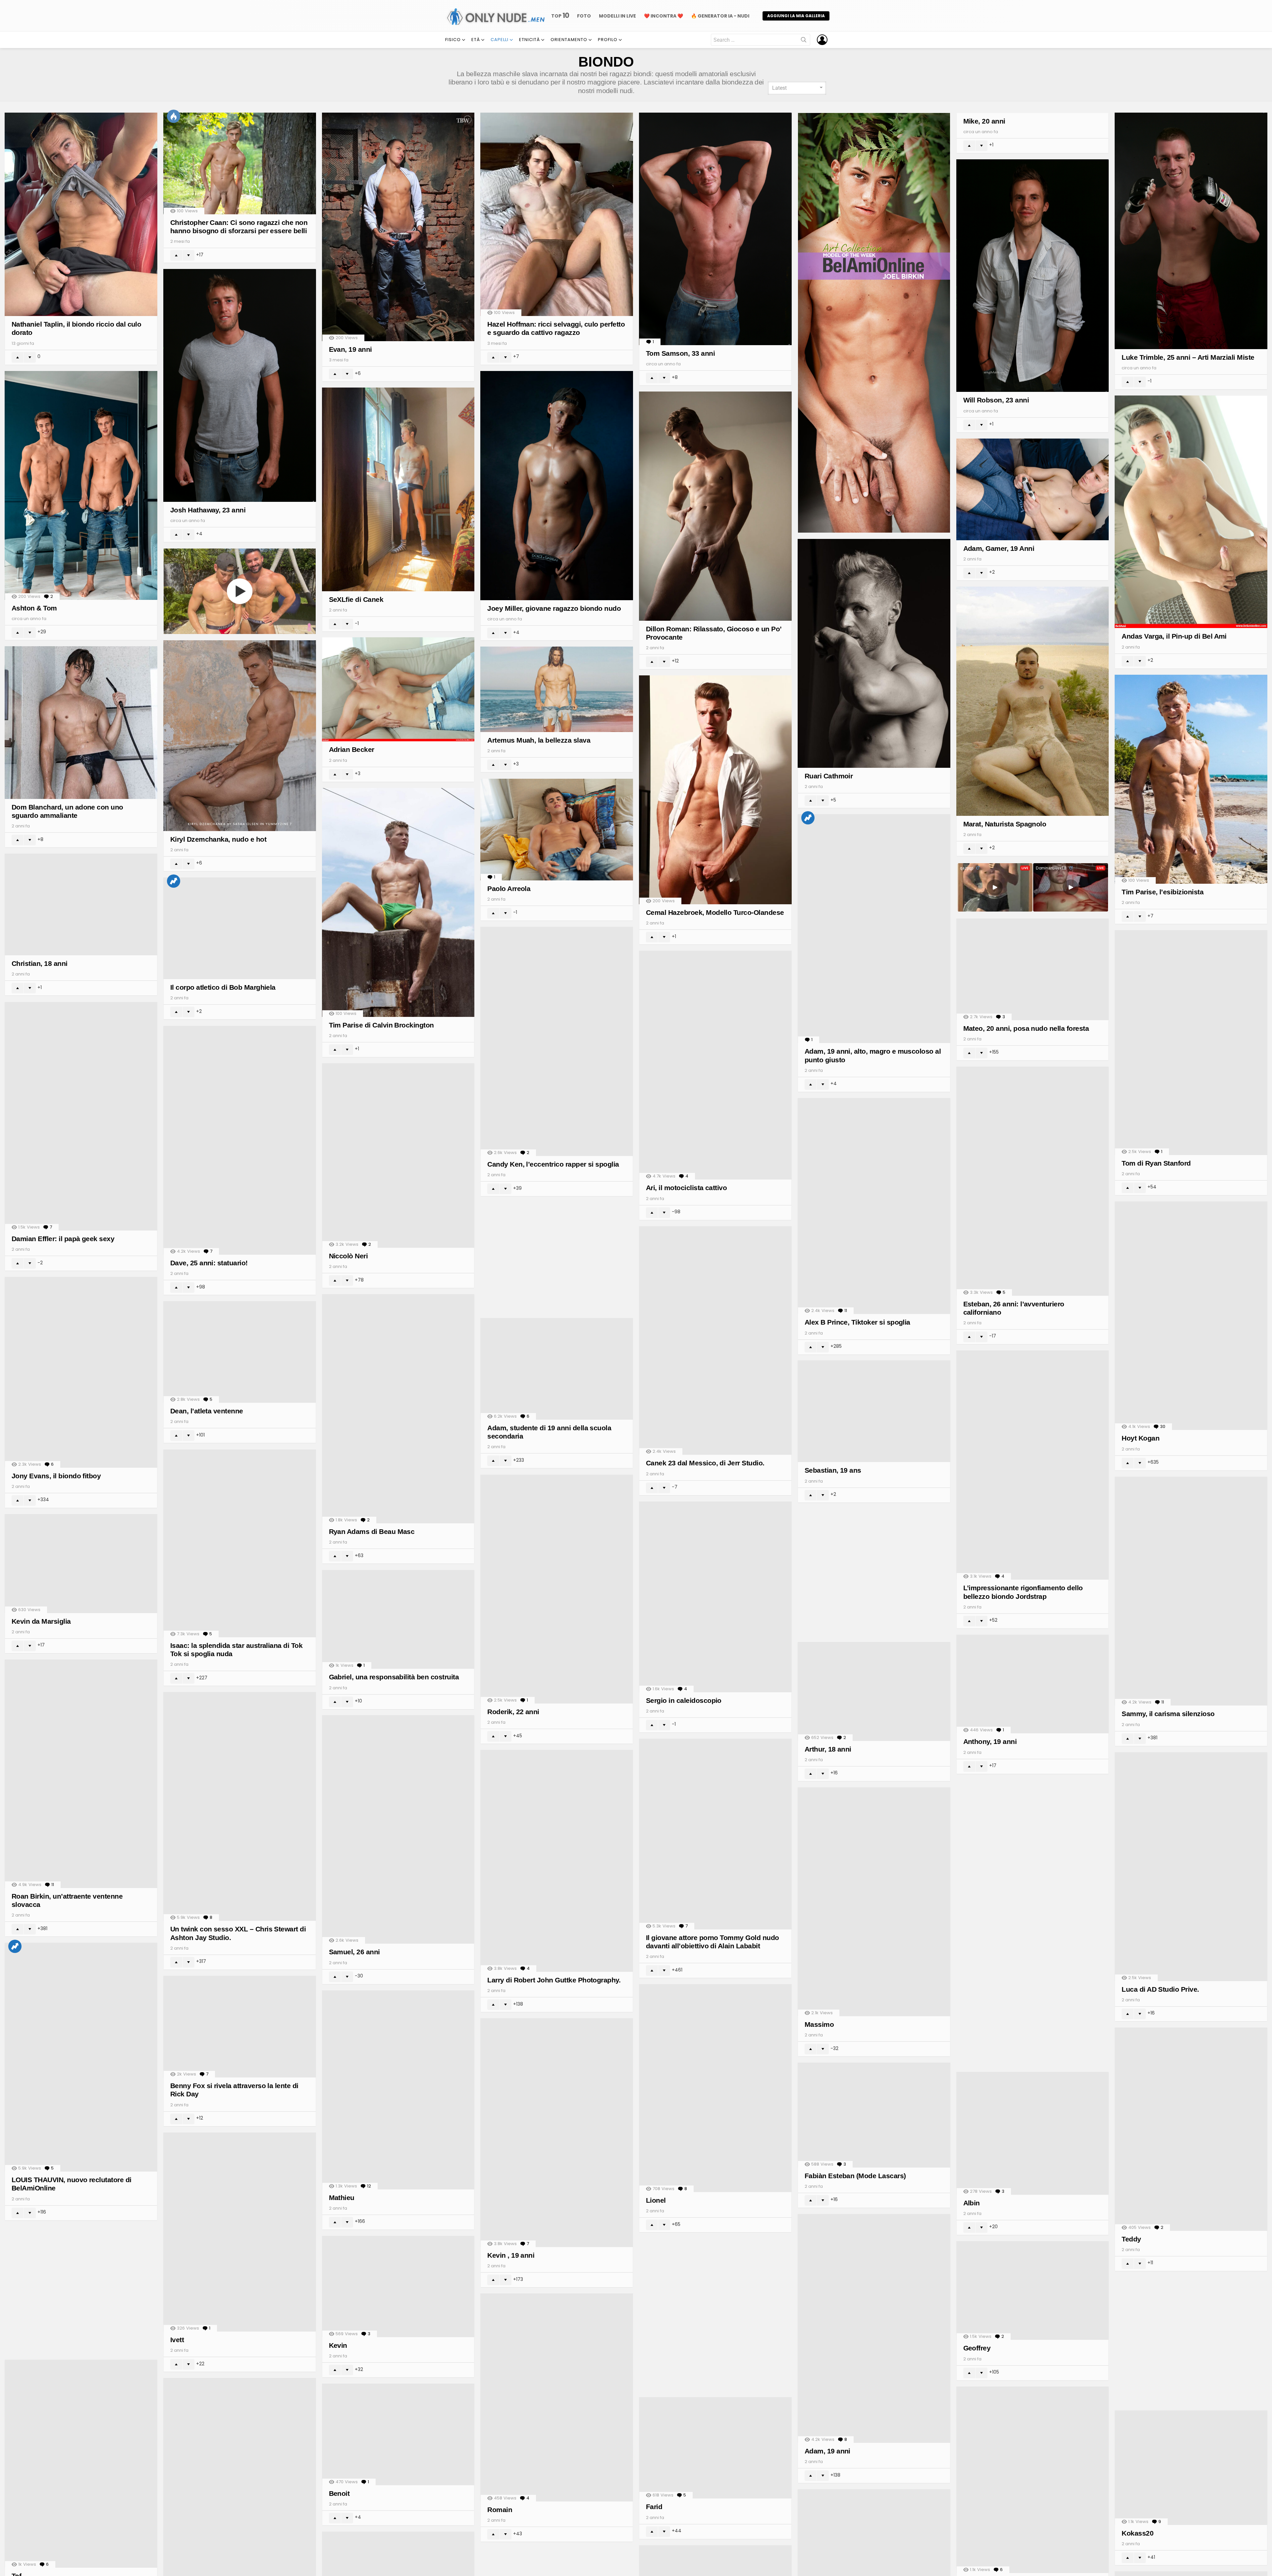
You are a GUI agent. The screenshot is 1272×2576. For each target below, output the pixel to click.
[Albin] (1033, 2133)
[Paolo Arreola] (557, 830)
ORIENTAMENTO (569, 40)
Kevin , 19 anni (511, 2255)
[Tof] (81, 2464)
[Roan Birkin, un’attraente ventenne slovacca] (81, 1774)
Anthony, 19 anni (990, 1741)
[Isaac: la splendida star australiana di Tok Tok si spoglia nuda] (240, 1543)
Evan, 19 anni (350, 349)
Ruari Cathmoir (829, 776)
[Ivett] (240, 2232)
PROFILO (608, 40)
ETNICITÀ (530, 40)
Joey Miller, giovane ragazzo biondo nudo (554, 608)
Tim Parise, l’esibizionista (1163, 892)
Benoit (339, 2493)
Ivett (177, 2340)
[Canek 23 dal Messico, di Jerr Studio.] (715, 1341)
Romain (500, 2510)
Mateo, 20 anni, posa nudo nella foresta (1026, 1028)
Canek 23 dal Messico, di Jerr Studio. (705, 1463)
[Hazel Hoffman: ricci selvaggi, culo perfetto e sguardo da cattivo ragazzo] (557, 214)
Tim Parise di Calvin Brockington (381, 1025)
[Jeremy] (1033, 2480)
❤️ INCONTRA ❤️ (663, 16)
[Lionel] (715, 2088)
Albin (972, 2203)
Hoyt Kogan (1140, 1438)
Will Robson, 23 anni (996, 400)
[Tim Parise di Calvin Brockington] (398, 902)
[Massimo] (874, 1902)
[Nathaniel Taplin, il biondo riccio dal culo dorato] (81, 214)
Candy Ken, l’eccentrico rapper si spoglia (553, 1164)
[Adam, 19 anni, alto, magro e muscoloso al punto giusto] (874, 929)
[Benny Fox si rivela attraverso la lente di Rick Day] (240, 2027)
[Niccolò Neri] (398, 1156)
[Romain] (557, 2397)
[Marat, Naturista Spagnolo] (1033, 701)
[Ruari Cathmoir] (874, 653)
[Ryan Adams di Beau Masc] (398, 1409)
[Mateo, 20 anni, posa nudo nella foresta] (1033, 969)
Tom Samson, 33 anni (680, 353)
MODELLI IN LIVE (617, 16)
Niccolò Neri (348, 1256)
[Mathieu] (398, 2090)
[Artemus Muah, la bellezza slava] (557, 689)
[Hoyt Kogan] (1191, 1316)
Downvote (30, 357)
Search (804, 41)
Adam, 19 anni (827, 2451)
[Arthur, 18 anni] (874, 1691)
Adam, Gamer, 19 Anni (999, 548)
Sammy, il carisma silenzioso (1168, 1714)
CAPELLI (500, 40)
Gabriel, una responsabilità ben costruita (394, 1677)
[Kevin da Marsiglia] (81, 1564)
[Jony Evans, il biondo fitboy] (81, 1372)
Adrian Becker (352, 749)
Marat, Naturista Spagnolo (1005, 824)
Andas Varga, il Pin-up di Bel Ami (1174, 636)
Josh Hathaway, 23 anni (208, 510)
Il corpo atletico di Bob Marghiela (223, 987)
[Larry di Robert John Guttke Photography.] (557, 1861)
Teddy (1131, 2239)
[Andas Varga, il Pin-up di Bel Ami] (1191, 512)
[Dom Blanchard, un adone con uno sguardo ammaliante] (81, 723)
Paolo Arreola (509, 889)
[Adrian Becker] (398, 689)
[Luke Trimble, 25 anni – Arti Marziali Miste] (1191, 231)
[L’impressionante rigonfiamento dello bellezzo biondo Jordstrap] (1033, 1465)
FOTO (584, 16)
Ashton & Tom (34, 608)
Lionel (656, 2200)
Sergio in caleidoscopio (684, 1700)
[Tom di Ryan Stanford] (1191, 1042)
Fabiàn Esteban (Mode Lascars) (855, 2176)
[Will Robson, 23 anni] (1033, 276)
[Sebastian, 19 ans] (874, 1411)
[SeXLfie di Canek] (398, 489)
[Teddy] (1191, 2129)
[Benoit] (398, 2434)
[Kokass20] (1191, 2468)
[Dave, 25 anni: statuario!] (240, 1140)
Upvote (18, 357)
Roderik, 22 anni (513, 1712)
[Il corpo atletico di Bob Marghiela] (240, 928)
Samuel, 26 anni (354, 1952)
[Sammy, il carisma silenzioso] (1191, 1591)
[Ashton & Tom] (81, 485)
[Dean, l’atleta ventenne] (240, 1352)
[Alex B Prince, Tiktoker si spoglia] (874, 1206)
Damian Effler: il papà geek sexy (63, 1239)
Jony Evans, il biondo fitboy (56, 1476)
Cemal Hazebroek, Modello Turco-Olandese (715, 912)
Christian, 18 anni (40, 963)
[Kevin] (398, 2287)
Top (560, 16)
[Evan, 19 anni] (398, 227)
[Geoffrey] (1033, 2291)
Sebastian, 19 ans (833, 1470)
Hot (174, 116)
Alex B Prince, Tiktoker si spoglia (857, 1322)
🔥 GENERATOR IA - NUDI (720, 16)
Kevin (338, 2345)
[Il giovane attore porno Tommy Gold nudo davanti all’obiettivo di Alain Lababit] (715, 1834)
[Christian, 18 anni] (81, 904)
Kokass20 (1138, 2533)
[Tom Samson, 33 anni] (715, 229)
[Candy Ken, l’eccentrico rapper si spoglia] (557, 1041)
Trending (808, 818)
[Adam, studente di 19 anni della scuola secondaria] (557, 1369)
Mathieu (342, 2198)
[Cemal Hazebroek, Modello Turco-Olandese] (715, 790)
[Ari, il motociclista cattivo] (715, 1065)
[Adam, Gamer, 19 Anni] (1033, 489)
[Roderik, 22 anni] (557, 1589)
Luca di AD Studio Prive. (1160, 1989)
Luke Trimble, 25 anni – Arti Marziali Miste (1188, 357)
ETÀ (476, 40)
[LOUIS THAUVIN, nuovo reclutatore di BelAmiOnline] (81, 2057)
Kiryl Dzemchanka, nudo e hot (218, 839)
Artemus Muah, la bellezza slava (539, 740)
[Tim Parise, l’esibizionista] (1191, 779)
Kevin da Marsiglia (41, 1621)
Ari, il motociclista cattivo (686, 1188)
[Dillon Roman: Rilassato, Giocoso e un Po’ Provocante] (715, 506)
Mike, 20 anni (984, 121)
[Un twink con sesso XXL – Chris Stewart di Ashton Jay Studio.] (240, 1806)
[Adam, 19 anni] (874, 2328)
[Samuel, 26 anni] (398, 1829)
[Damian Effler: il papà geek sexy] (81, 1116)
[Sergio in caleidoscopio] (715, 1597)
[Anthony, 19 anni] (1033, 1684)
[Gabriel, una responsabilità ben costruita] (398, 1620)
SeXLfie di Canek (356, 599)
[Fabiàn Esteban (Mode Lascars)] (874, 2115)
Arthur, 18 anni (828, 1749)
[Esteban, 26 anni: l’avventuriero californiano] (1033, 1181)
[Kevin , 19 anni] (557, 2133)
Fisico (453, 40)
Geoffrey (977, 2348)
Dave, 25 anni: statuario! (209, 1263)
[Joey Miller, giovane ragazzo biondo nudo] (557, 486)
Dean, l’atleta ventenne (207, 1411)
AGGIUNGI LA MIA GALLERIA (796, 16)
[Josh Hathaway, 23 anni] (240, 385)
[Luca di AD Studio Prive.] (1191, 1867)
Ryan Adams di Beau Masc (372, 1531)
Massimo (819, 2024)
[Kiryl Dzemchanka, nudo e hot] (240, 736)
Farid (654, 2507)
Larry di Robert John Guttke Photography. (554, 1980)
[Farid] (715, 2448)
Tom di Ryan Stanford (1156, 1163)
